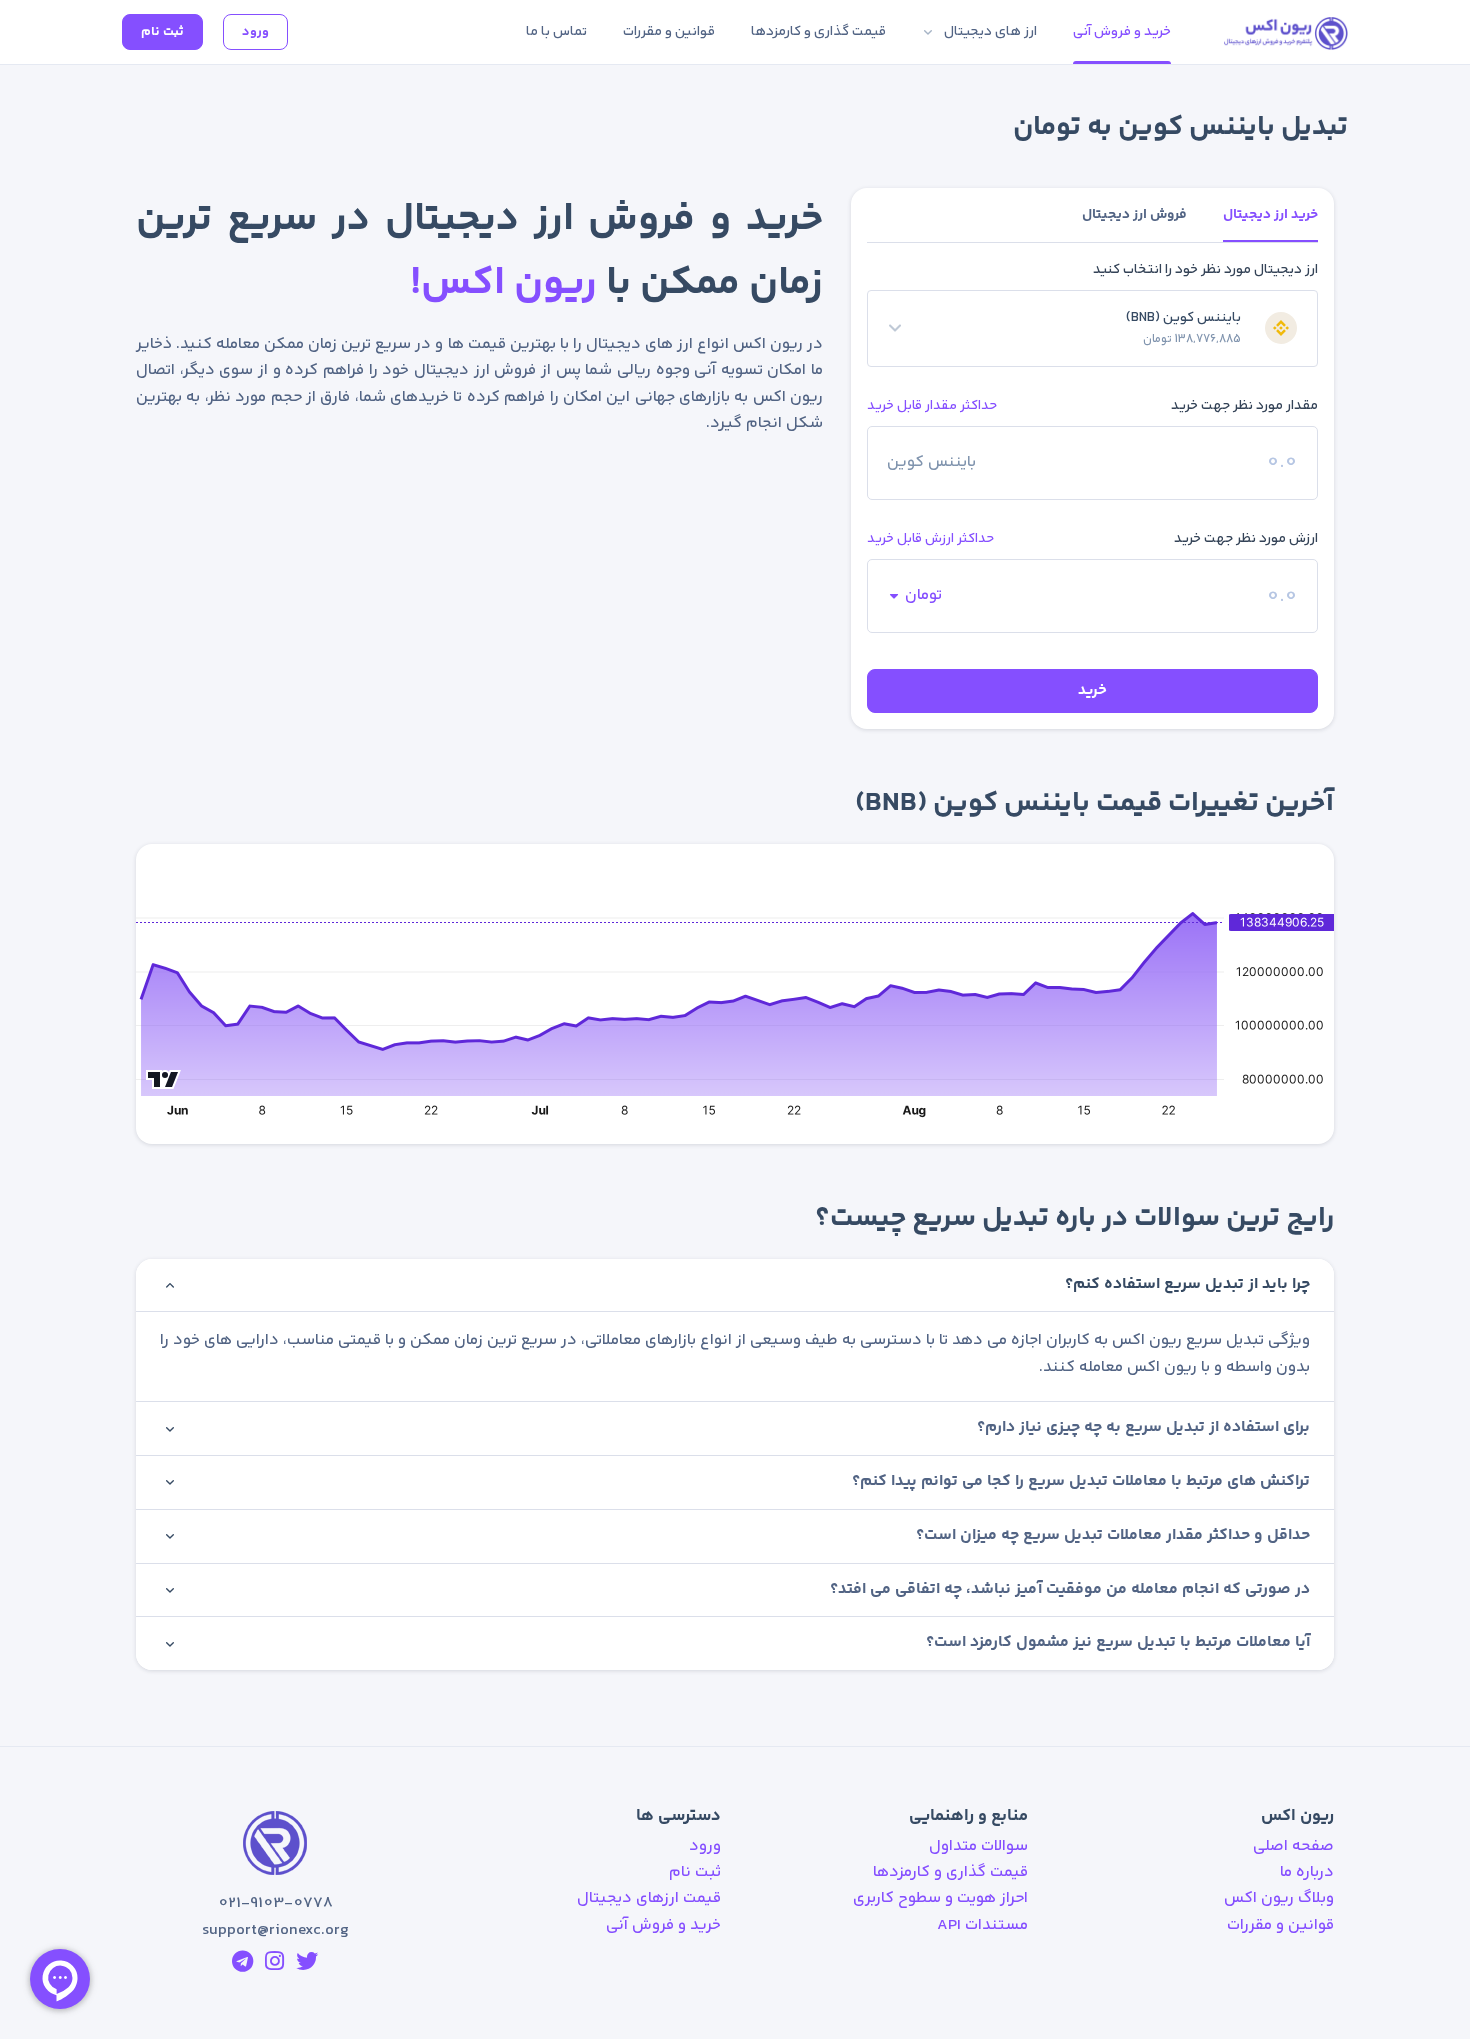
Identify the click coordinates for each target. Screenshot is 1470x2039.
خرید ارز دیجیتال (1270, 215)
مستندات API (982, 1925)
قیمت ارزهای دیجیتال (649, 1898)
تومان (923, 595)
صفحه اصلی (1293, 1846)
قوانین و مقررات (1280, 1925)
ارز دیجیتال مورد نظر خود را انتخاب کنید (1205, 270)
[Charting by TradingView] (163, 1076)
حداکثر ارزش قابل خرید (930, 538)
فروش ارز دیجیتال (1134, 215)
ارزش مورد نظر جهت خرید (1246, 539)
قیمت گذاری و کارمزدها (950, 1872)
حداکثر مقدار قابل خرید (932, 405)
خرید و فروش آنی (663, 1925)
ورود (255, 32)
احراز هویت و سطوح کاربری (940, 1898)
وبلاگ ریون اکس (1279, 1898)
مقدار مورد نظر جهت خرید (1244, 406)
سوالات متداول (978, 1846)
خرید (1092, 690)
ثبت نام (162, 32)
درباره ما (1307, 1872)
